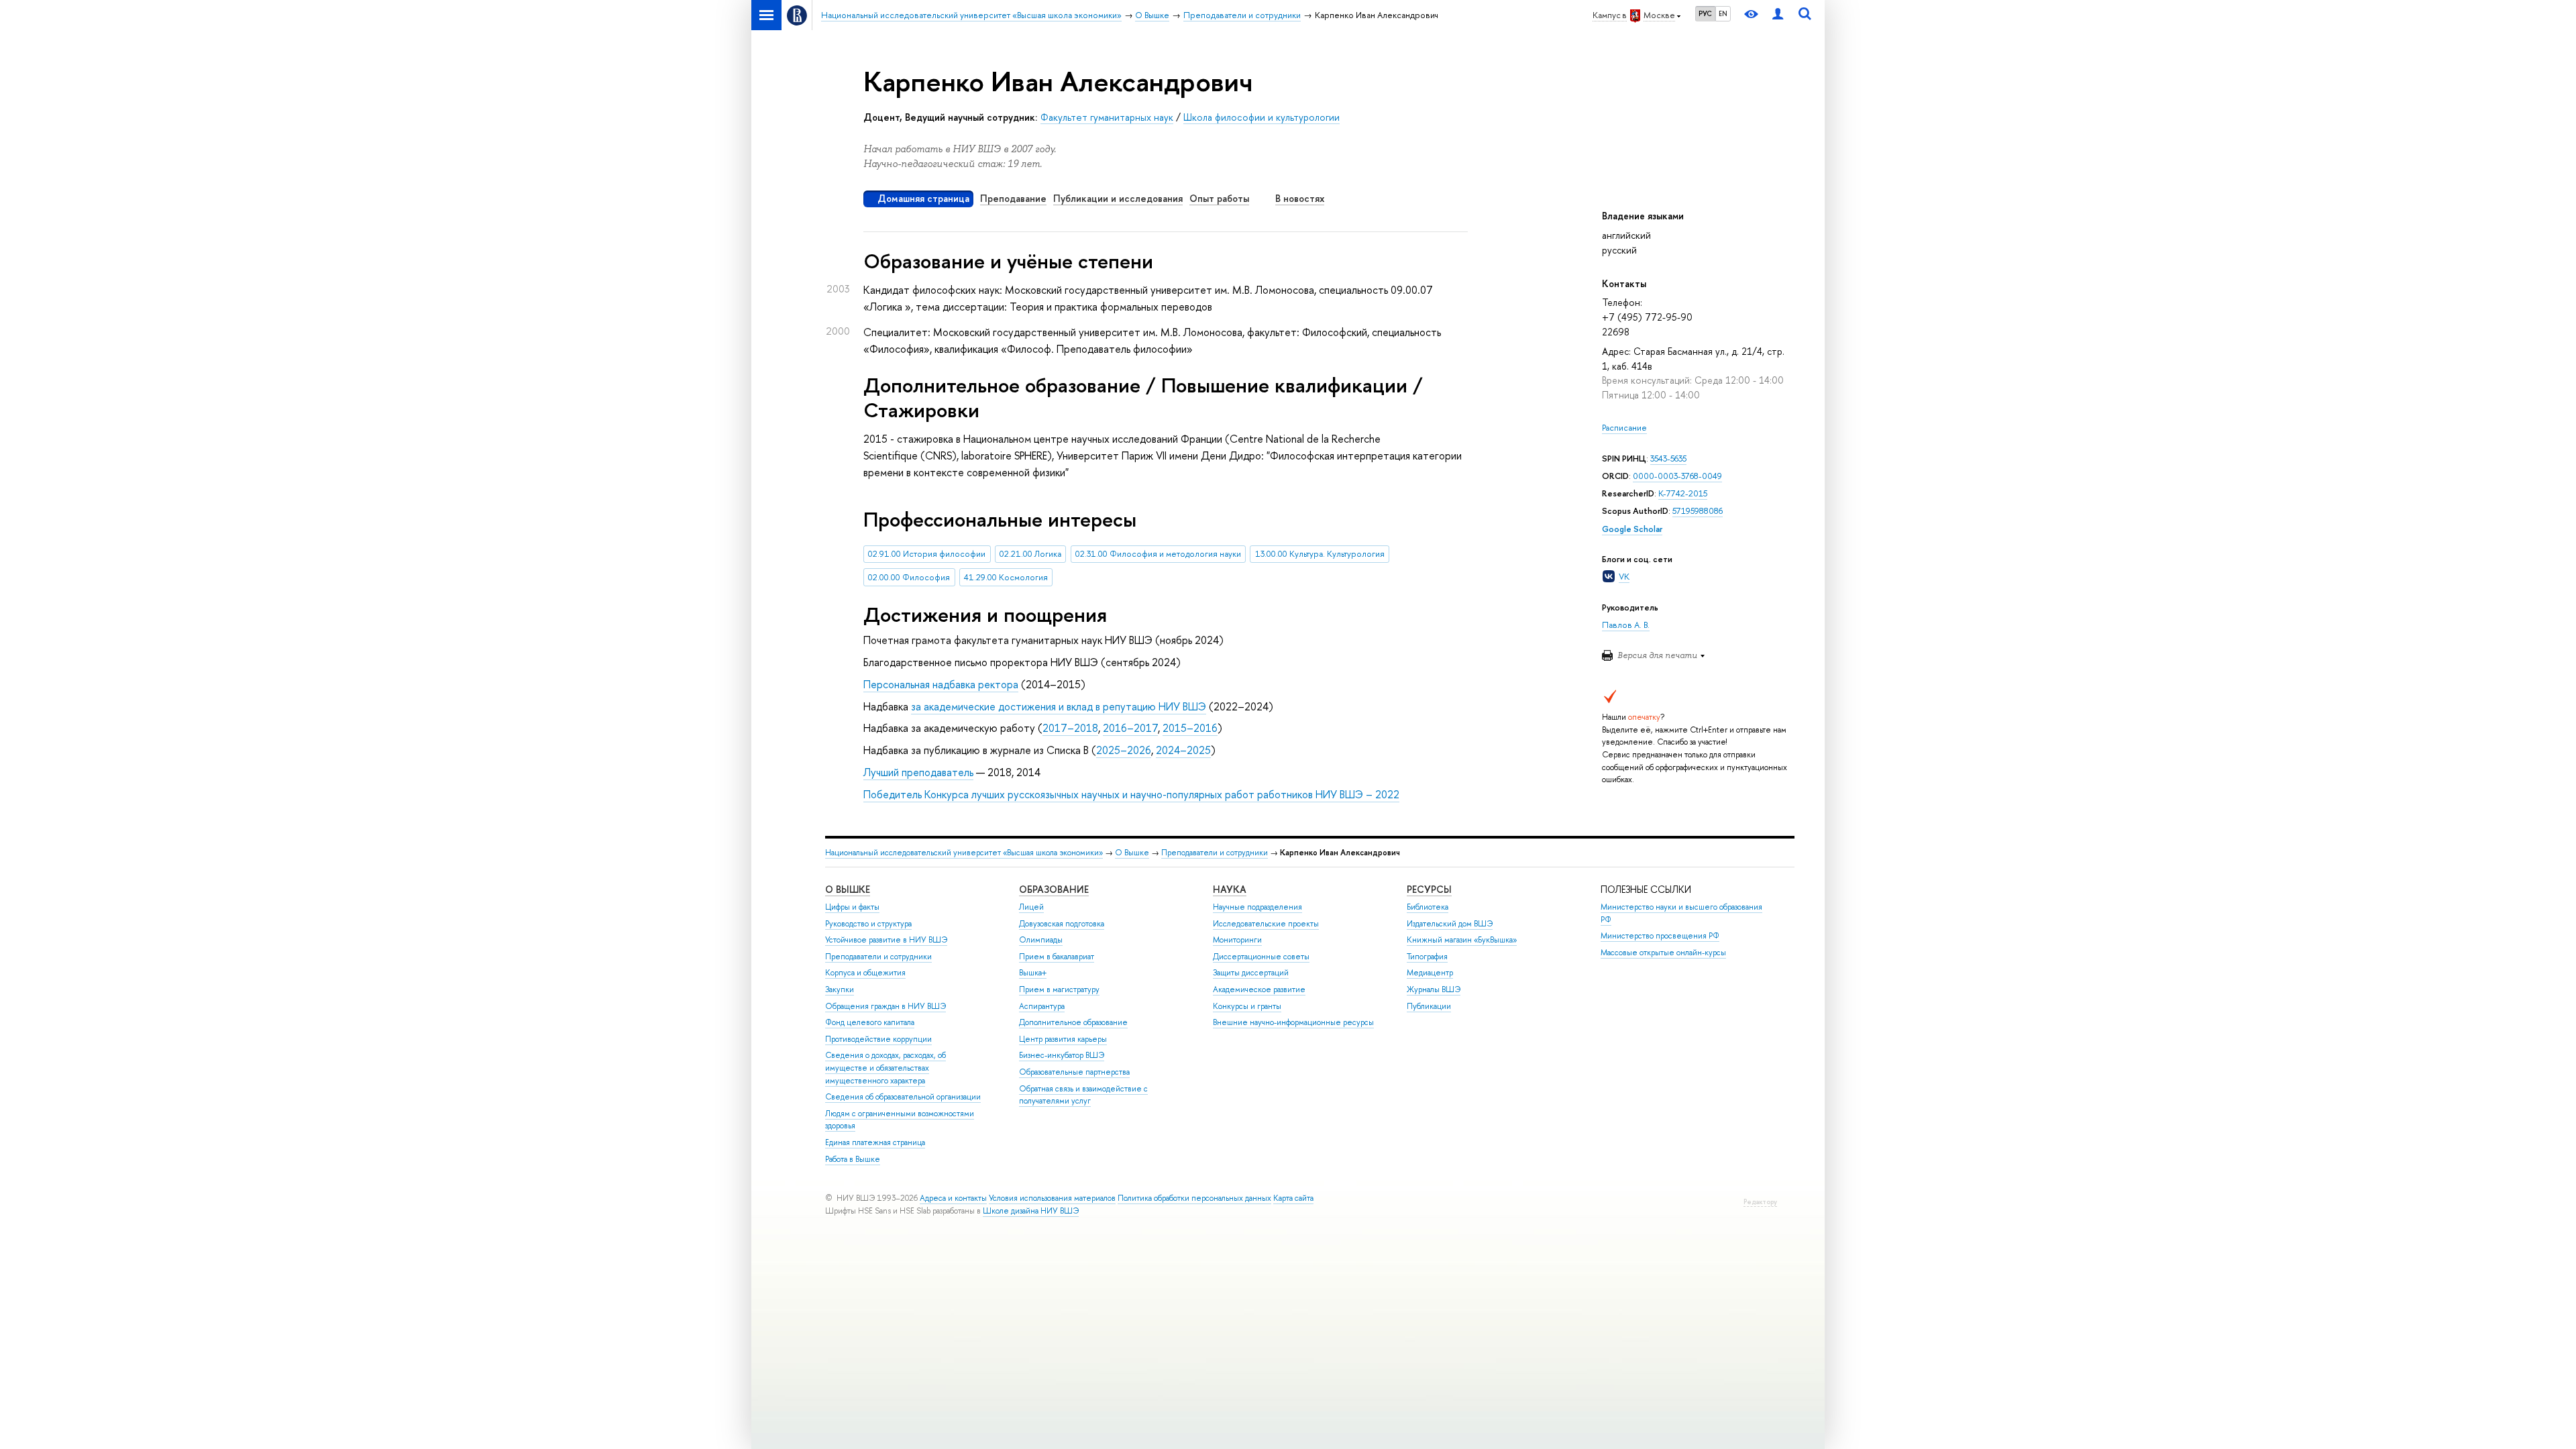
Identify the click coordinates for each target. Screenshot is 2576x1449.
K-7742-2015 (1683, 493)
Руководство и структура (868, 924)
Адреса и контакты (953, 1198)
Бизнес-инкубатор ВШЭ (1062, 1055)
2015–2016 (1190, 728)
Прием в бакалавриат (1057, 957)
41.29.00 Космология (1006, 577)
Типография (1427, 957)
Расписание (1624, 428)
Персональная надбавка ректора (941, 684)
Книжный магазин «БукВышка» (1462, 940)
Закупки (840, 989)
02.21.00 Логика (1030, 554)
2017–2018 (1070, 728)
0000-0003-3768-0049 (1677, 476)
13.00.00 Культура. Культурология (1320, 554)
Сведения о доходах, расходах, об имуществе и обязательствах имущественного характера (885, 1068)
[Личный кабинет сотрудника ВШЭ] (1778, 15)
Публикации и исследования (1118, 198)
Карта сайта (1293, 1198)
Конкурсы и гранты (1247, 1006)
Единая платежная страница (875, 1142)
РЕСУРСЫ (1429, 889)
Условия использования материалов (1052, 1198)
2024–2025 (1183, 750)
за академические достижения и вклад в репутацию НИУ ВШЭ (1059, 706)
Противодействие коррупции (878, 1039)
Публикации (1429, 1006)
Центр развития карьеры (1063, 1039)
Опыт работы (1219, 198)
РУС (1705, 13)
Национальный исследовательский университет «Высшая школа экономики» (964, 853)
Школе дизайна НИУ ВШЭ (1031, 1211)
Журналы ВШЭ (1434, 989)
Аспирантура (1042, 1006)
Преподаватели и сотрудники (1215, 853)
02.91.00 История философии (927, 554)
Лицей (1031, 907)
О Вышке (1132, 853)
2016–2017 (1130, 728)
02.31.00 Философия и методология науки (1158, 554)
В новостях (1300, 198)
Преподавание (1013, 198)
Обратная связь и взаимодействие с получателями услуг (1083, 1095)
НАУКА (1230, 889)
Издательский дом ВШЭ (1450, 924)
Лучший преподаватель (918, 772)
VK (1624, 577)
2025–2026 (1124, 750)
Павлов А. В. (1626, 625)
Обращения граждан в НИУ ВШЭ (885, 1006)
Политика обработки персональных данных (1194, 1198)
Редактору (1760, 1202)
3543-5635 (1668, 459)
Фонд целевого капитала (870, 1022)
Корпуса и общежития (865, 973)
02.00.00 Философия (909, 577)
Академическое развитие (1259, 989)
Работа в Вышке (853, 1159)
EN (1723, 13)
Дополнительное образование (1073, 1022)
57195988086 (1698, 511)
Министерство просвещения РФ (1660, 936)
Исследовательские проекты (1266, 924)
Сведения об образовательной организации (903, 1097)
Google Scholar (1632, 529)
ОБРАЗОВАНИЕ (1054, 889)
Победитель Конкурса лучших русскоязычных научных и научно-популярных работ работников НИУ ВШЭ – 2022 (1131, 794)
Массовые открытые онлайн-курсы (1663, 953)
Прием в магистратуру (1059, 989)
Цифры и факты (852, 907)
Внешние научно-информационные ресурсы (1293, 1022)
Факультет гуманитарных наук (1107, 117)
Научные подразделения (1257, 907)
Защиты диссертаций (1251, 973)
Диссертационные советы (1261, 957)
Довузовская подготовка (1062, 924)
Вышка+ (1033, 973)
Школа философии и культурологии (1262, 117)
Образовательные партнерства (1074, 1072)
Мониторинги (1237, 940)
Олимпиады (1041, 940)
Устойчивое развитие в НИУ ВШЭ (886, 940)
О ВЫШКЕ (848, 889)
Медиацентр (1430, 973)
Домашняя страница (923, 198)
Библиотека (1428, 907)
